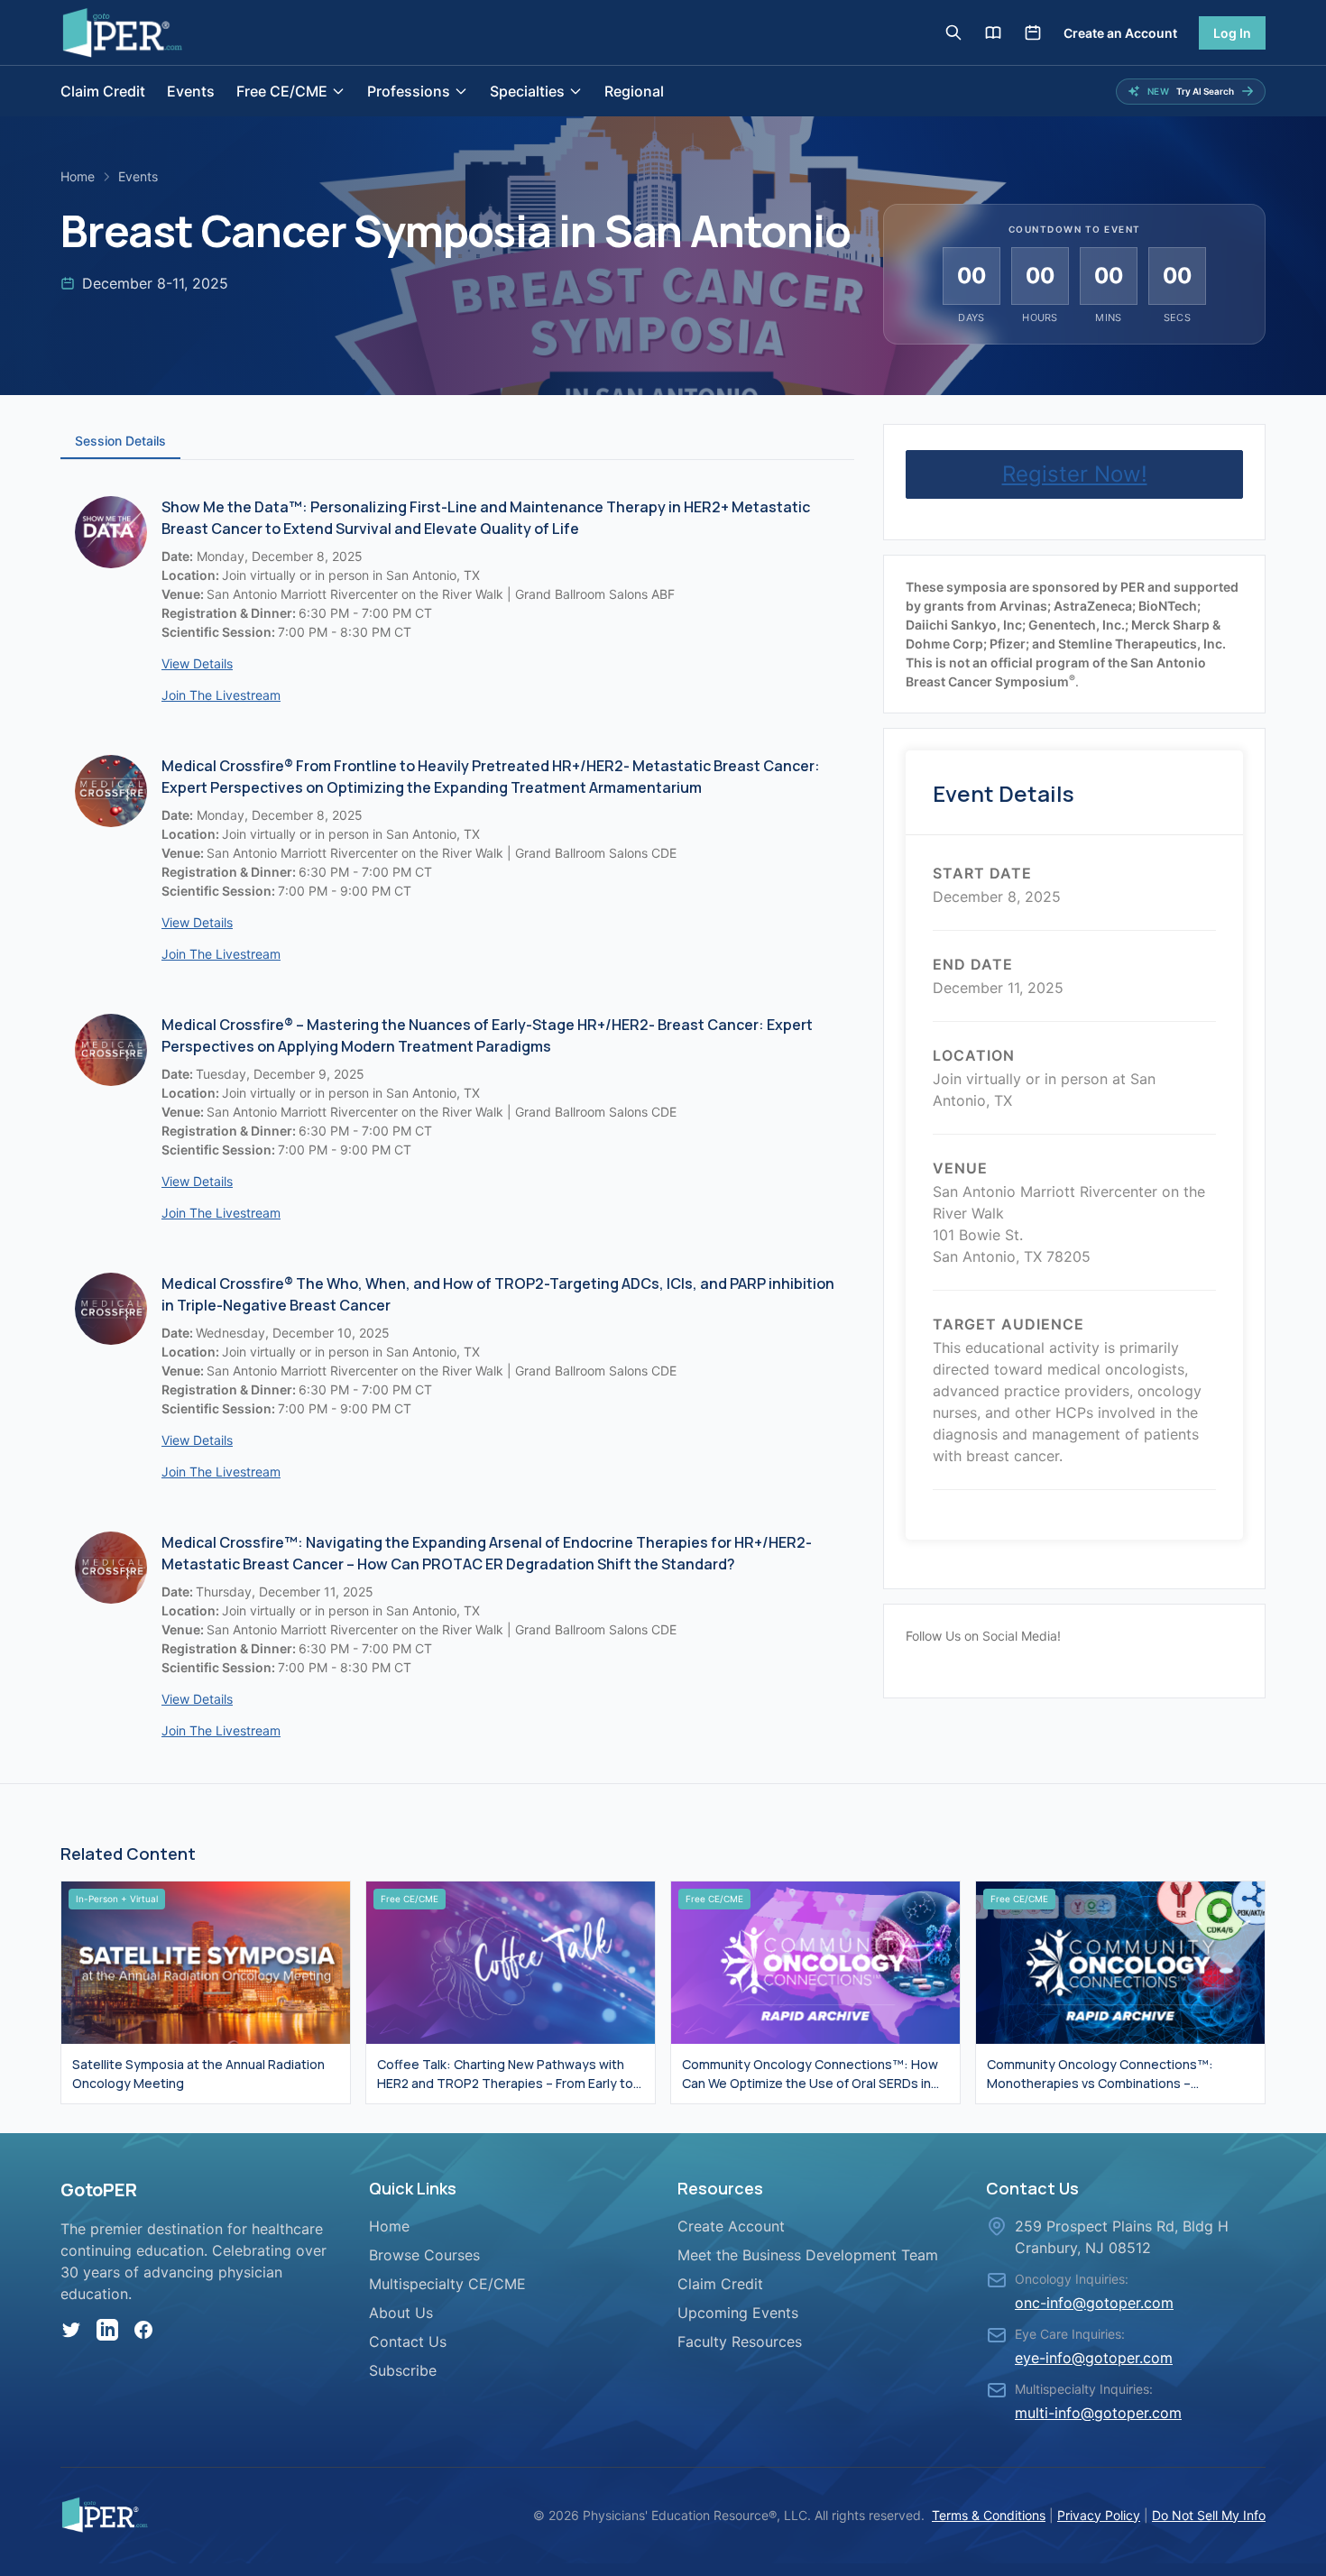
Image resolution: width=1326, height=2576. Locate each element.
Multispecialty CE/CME (447, 2284)
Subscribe (403, 2370)
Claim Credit (103, 91)
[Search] (953, 32)
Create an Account (1120, 33)
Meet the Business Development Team (808, 2255)
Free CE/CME (282, 91)
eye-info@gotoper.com (1094, 2358)
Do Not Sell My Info (1209, 2515)
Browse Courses (424, 2255)
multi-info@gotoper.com (1098, 2413)
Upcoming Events (738, 2313)
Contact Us (408, 2341)
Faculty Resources (740, 2341)
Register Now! (1075, 474)
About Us (401, 2313)
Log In (1232, 33)
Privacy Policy (1099, 2515)
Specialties (527, 91)
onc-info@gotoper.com (1094, 2303)
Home (78, 176)
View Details (197, 663)
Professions (409, 91)
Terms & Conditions (989, 2515)
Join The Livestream (221, 695)
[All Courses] (993, 32)
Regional (634, 91)
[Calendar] (1033, 32)
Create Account (731, 2226)
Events (191, 91)
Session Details (120, 441)
